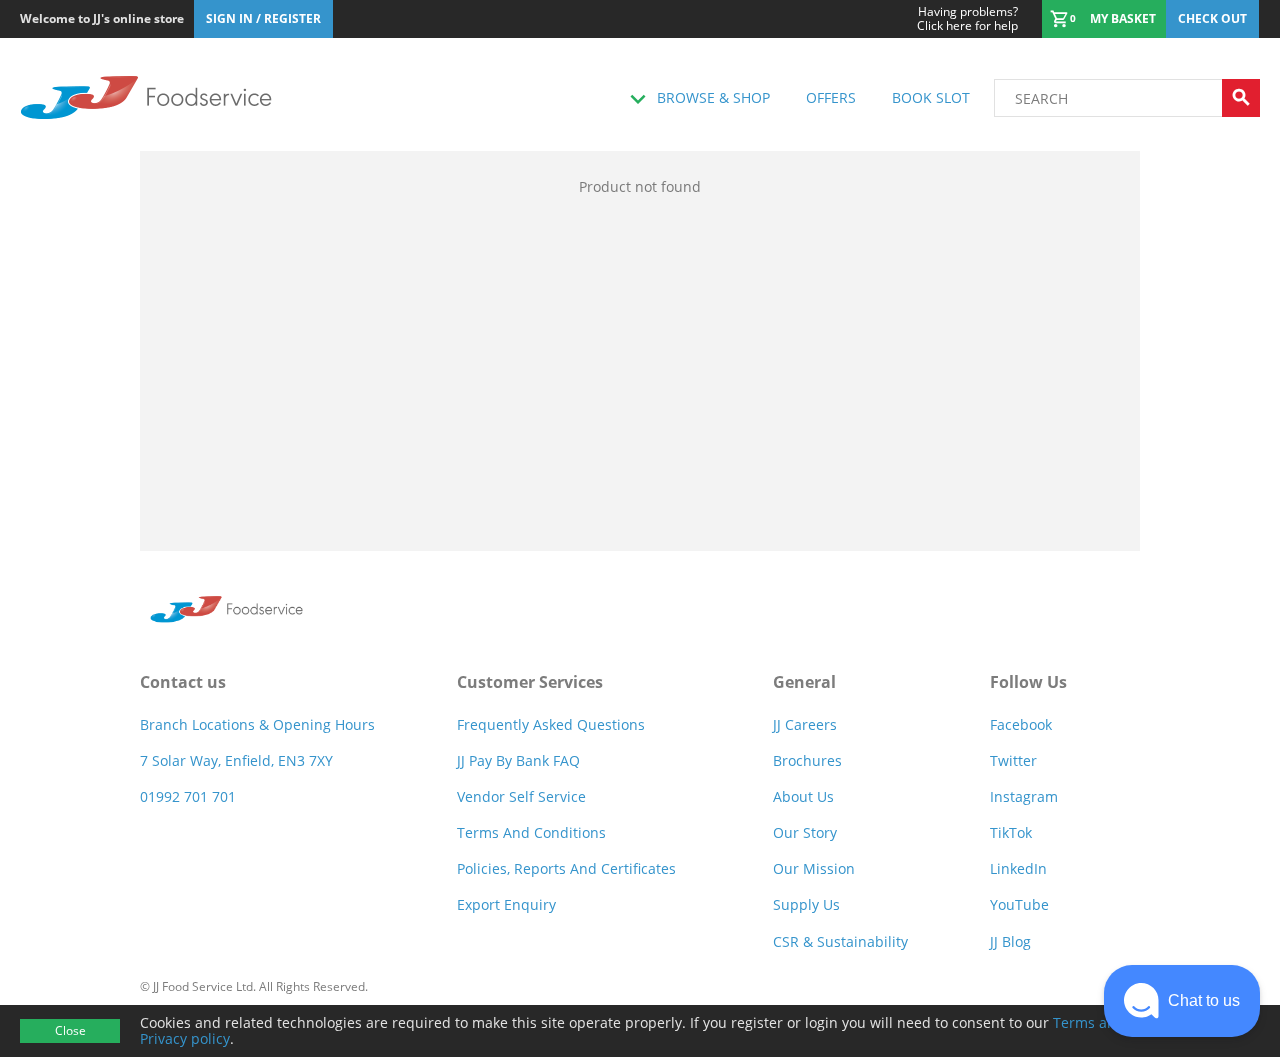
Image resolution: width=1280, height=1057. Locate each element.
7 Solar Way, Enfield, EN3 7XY (236, 760)
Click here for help (967, 19)
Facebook (1021, 724)
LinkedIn (1018, 868)
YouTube (1019, 904)
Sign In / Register (263, 18)
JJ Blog (1010, 941)
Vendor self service (521, 796)
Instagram (1024, 796)
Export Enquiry (506, 904)
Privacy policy (185, 1038)
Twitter (1013, 760)
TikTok (1011, 832)
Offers (831, 97)
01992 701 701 (188, 796)
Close (70, 1030)
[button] (1182, 1001)
